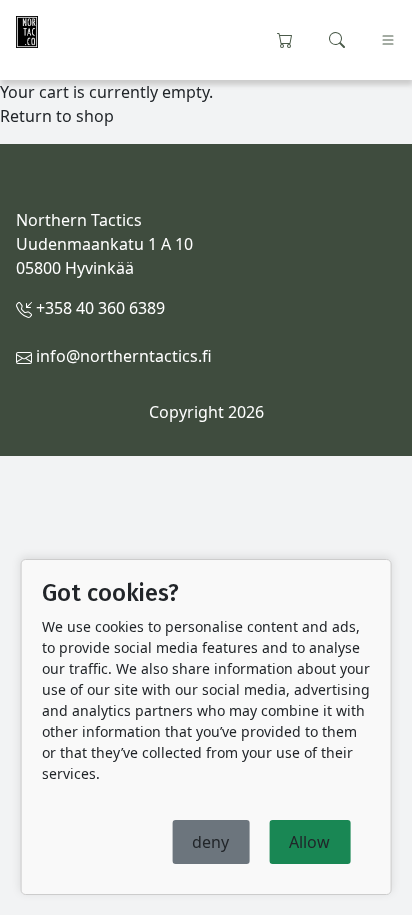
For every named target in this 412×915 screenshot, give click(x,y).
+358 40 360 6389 (98, 308)
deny (210, 842)
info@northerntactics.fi (122, 356)
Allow (309, 842)
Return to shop (57, 116)
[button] (337, 38)
